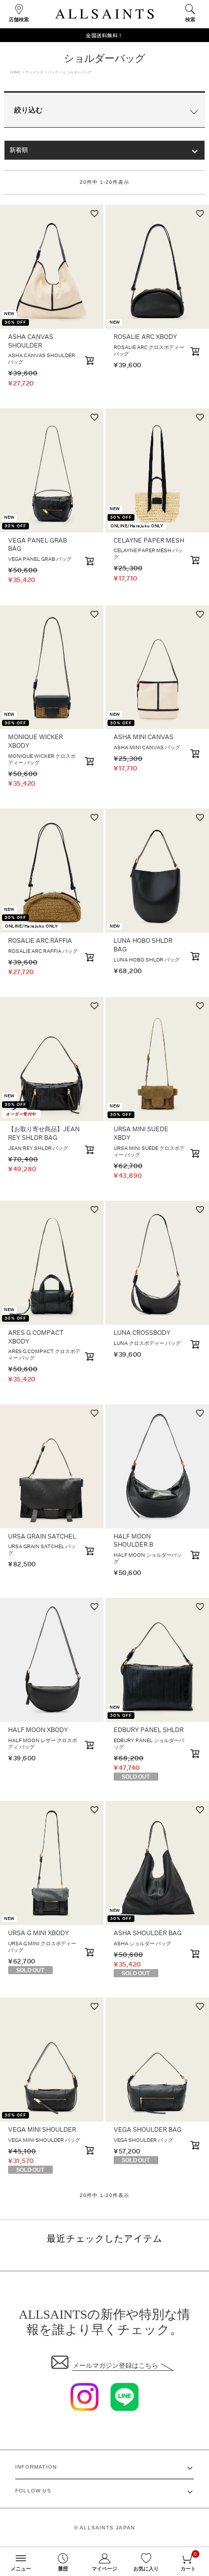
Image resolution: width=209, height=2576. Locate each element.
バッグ (53, 72)
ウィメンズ (34, 72)
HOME (15, 72)
